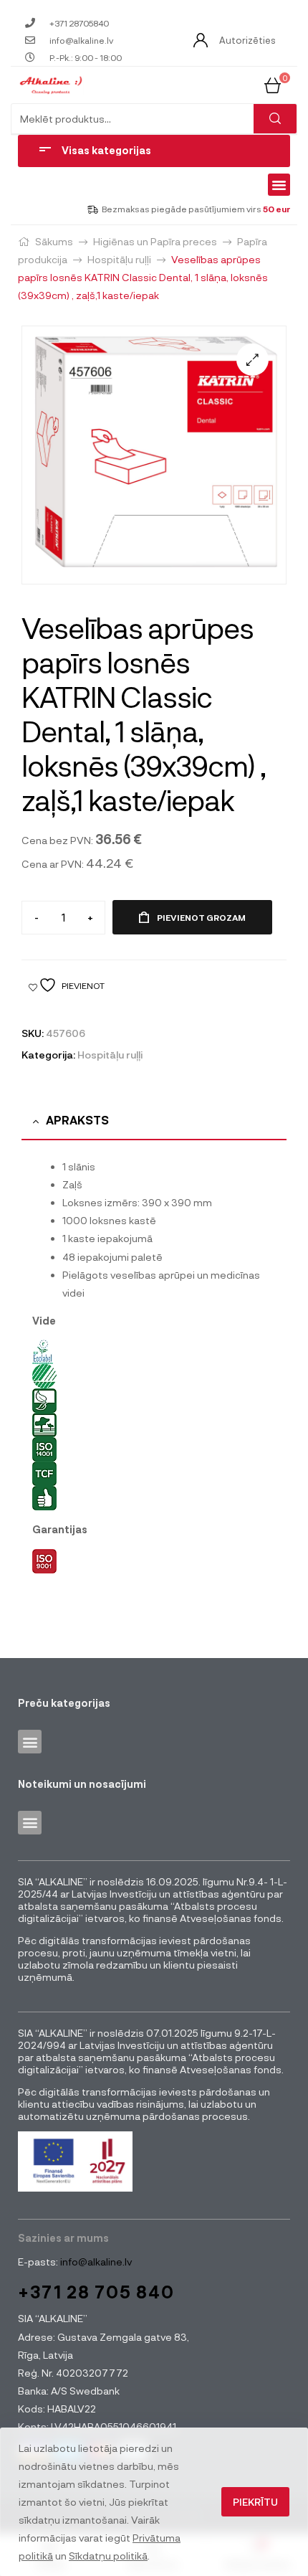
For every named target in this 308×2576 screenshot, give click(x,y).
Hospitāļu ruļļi (119, 259)
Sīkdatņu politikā (108, 2556)
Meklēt (275, 119)
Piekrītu (255, 2502)
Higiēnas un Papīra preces (155, 241)
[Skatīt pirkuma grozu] (273, 84)
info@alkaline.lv (95, 2262)
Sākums (54, 241)
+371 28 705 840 (96, 2292)
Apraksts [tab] (77, 1120)
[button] (279, 185)
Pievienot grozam (201, 917)
